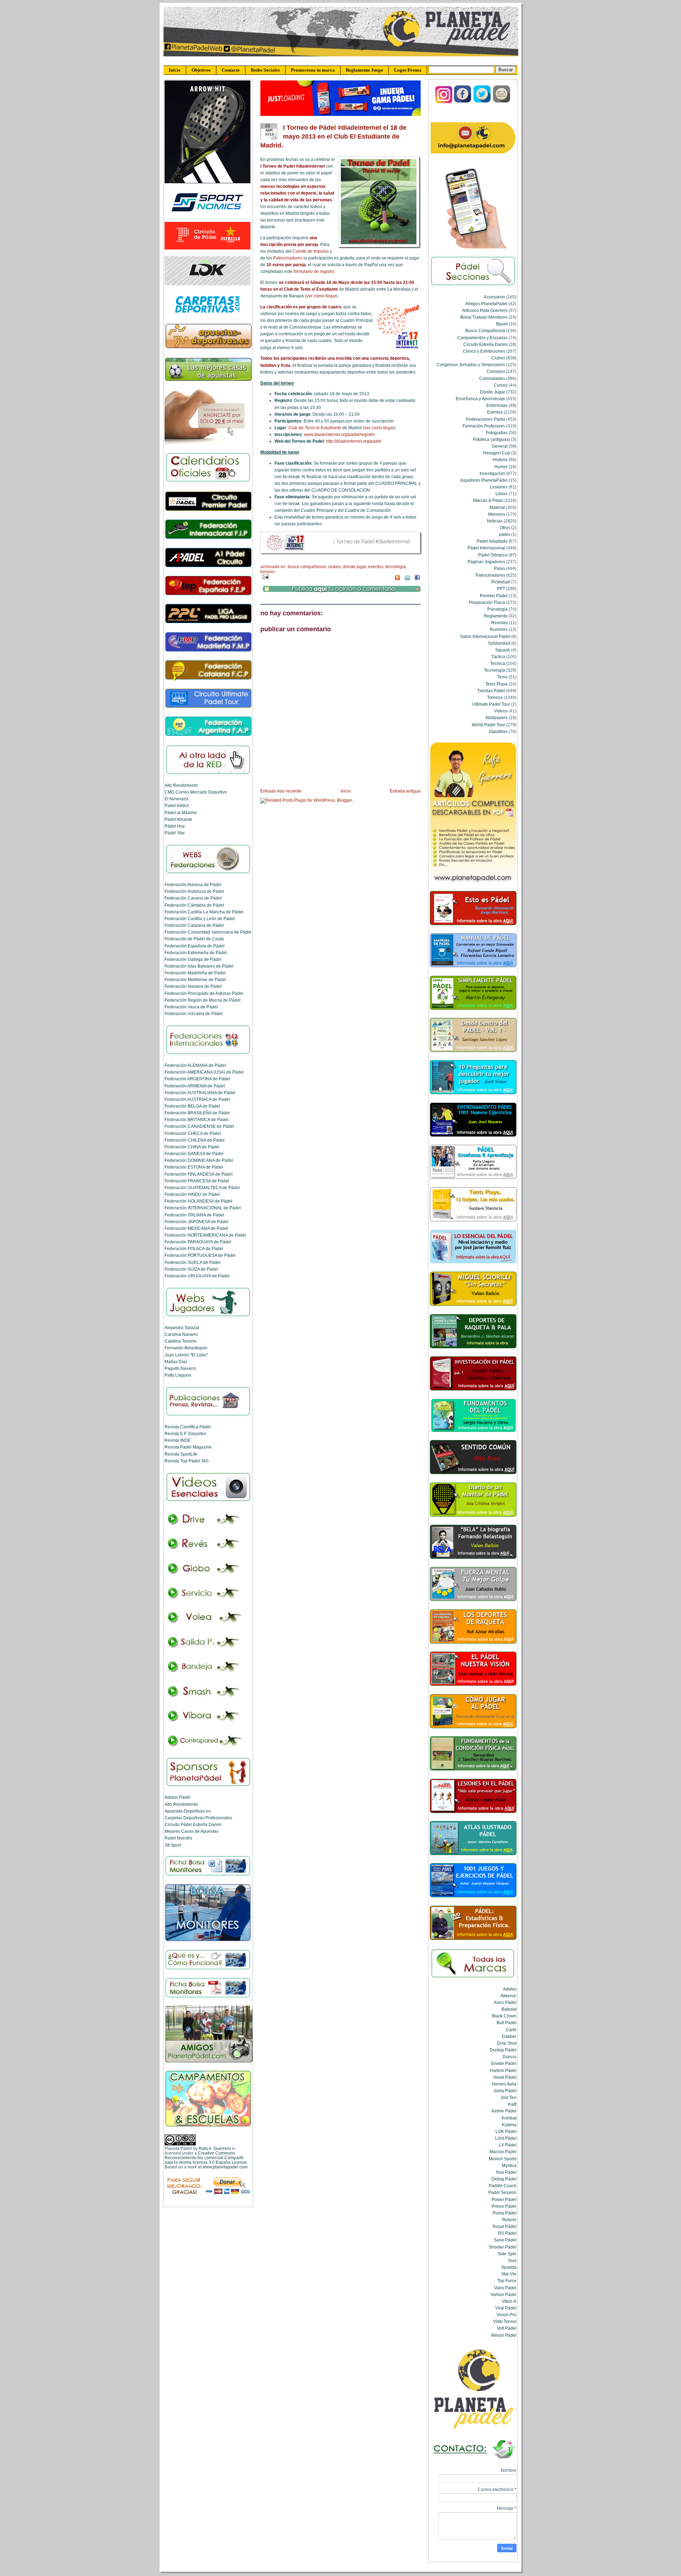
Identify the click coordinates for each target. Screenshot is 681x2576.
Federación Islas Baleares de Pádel (199, 966)
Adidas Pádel (178, 1797)
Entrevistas (497, 405)
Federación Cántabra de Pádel (194, 905)
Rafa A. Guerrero (215, 2148)
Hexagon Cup (497, 453)
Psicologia (497, 609)
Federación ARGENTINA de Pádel (197, 1079)
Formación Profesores (484, 426)
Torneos (268, 572)
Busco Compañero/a (307, 567)
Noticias (495, 521)
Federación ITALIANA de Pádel (194, 1215)
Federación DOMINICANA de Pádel (199, 1160)
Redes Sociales (265, 70)
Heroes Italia (504, 2084)
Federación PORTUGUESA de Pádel (200, 1255)
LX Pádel (508, 2145)
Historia (500, 460)
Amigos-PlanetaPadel (486, 304)
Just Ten (508, 2097)
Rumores (499, 629)
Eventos (376, 567)
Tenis (502, 677)
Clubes (334, 567)
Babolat (509, 2009)
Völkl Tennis (505, 2321)
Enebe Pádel (504, 2063)
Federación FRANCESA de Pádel (197, 1181)
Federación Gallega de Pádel (193, 959)
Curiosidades (492, 378)
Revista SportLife (181, 1454)
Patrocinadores (288, 258)
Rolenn (509, 2220)
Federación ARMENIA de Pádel (195, 1086)
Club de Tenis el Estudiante (315, 428)
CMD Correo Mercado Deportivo (196, 792)
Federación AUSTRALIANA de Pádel (200, 1093)
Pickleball (501, 582)
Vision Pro (506, 2315)
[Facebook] (463, 102)
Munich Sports (503, 2159)
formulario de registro (314, 271)
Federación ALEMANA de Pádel (195, 1065)
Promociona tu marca (313, 70)
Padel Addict (177, 805)
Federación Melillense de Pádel (195, 979)
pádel (505, 534)
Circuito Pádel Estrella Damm (193, 1824)
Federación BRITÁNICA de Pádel (196, 1119)
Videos (501, 711)
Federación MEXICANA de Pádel (196, 1228)
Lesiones (499, 487)
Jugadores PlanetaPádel (484, 480)
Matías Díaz (176, 1362)
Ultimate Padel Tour (491, 704)
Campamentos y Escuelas (482, 338)
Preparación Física (487, 602)
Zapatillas (498, 731)
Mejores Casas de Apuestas (192, 1831)
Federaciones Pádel (486, 419)
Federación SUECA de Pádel (193, 1262)
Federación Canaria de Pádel (193, 898)
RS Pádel (507, 2233)
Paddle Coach (503, 2186)
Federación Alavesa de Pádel (193, 884)
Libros (502, 494)
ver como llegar (321, 296)
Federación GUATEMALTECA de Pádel (202, 1188)
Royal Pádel (505, 2226)
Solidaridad (499, 643)
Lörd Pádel (506, 2138)
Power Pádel (504, 2199)
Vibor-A (509, 2301)
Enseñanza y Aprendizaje (480, 399)
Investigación (492, 473)
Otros (505, 528)
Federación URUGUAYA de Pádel (197, 1276)
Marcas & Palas (488, 500)
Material (497, 507)
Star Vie (509, 2274)
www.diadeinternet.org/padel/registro (339, 435)
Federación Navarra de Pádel (193, 986)
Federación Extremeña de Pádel (196, 953)
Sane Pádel (505, 2240)
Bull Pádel (506, 2023)
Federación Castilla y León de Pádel (200, 919)
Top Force (507, 2281)
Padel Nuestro (178, 1838)
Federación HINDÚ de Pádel (192, 1194)
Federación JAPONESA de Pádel (196, 1222)
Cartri (511, 2030)
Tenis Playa (496, 684)
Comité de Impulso (311, 251)
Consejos (496, 371)
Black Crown (504, 2016)
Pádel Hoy (175, 826)
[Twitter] (483, 102)
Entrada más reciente (281, 791)
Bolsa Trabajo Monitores (484, 317)
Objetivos (201, 70)
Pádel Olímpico (493, 555)
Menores (497, 514)
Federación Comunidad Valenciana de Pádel (208, 932)
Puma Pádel (505, 2213)
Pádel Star (175, 833)
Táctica (498, 657)
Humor (501, 467)
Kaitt (512, 2104)
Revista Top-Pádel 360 (187, 1461)
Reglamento (496, 616)
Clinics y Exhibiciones (484, 351)
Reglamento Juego (364, 70)
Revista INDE (178, 1440)
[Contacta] (502, 102)
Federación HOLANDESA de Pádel (198, 1201)
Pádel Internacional (486, 548)
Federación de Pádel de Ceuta (194, 939)
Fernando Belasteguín (186, 1348)
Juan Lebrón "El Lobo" (186, 1355)
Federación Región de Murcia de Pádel (203, 1000)
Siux (512, 2260)
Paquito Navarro (180, 1368)
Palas (500, 568)
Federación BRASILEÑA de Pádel (197, 1113)
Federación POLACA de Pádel (194, 1248)
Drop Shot (507, 2043)
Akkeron (508, 1996)
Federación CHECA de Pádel (193, 1133)
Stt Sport (173, 1845)
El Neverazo (176, 799)
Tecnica (498, 663)
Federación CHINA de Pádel (192, 1147)
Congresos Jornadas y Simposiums (471, 365)
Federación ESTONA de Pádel (194, 1167)
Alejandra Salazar (182, 1328)
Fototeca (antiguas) (491, 439)
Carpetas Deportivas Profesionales (198, 1818)
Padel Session (502, 2192)
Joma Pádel (505, 2091)
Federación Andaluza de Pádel (194, 891)
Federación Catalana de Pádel (194, 925)
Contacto (231, 70)
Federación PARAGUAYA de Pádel (198, 1242)
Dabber (509, 2036)
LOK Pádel (506, 2131)
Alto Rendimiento (181, 785)
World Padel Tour (488, 725)
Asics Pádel (505, 2002)
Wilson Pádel (504, 2335)
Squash (503, 650)
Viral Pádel (506, 2308)
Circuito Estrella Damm (485, 344)
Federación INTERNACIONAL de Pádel (203, 1208)
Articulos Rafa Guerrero (485, 310)
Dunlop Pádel (503, 2050)
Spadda (509, 2267)
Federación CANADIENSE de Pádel (199, 1126)
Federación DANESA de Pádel (194, 1153)
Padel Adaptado (492, 541)
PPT (501, 589)
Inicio (175, 70)
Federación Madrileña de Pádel (195, 973)
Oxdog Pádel (504, 2179)
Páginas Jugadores (486, 562)
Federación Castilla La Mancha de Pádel (204, 912)
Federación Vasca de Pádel (191, 1007)
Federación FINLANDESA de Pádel (199, 1174)
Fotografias (497, 433)
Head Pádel (505, 2077)
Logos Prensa (408, 70)
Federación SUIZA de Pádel (191, 1269)
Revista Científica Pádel (188, 1427)
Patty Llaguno (178, 1375)
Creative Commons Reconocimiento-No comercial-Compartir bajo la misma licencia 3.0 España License (206, 2158)
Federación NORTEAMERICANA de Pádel (205, 1235)
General (500, 446)
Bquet (502, 324)
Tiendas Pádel (491, 691)
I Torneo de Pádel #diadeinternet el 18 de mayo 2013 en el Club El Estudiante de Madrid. (333, 136)
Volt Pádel (507, 2328)
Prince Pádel (504, 2206)
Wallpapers (497, 718)
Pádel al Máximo (181, 813)
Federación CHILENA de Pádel (195, 1140)
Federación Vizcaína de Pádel (194, 1013)
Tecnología (396, 567)
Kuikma (509, 2125)
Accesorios (494, 297)
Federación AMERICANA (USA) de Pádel (204, 1072)
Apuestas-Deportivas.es (188, 1811)
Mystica (509, 2165)
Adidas (510, 1989)
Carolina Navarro (181, 1334)
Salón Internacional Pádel (485, 636)
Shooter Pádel (503, 2247)
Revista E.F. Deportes (185, 1433)
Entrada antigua (405, 791)
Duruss (510, 2057)
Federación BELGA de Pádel (192, 1106)
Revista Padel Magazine (188, 1447)
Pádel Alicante (178, 819)
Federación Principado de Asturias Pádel (204, 993)
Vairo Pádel (505, 2288)
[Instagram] (444, 102)
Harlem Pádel (503, 2070)
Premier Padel (494, 596)
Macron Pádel (503, 2152)
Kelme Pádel (504, 2111)
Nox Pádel (506, 2172)
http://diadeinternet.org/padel (354, 441)
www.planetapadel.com (225, 2167)
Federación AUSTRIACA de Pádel (197, 1099)
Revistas (500, 623)
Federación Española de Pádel (195, 946)
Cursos (501, 385)
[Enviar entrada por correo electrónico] (265, 577)
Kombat (509, 2118)
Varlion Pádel (503, 2294)
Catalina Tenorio (181, 1341)
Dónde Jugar (355, 567)
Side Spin (507, 2254)
